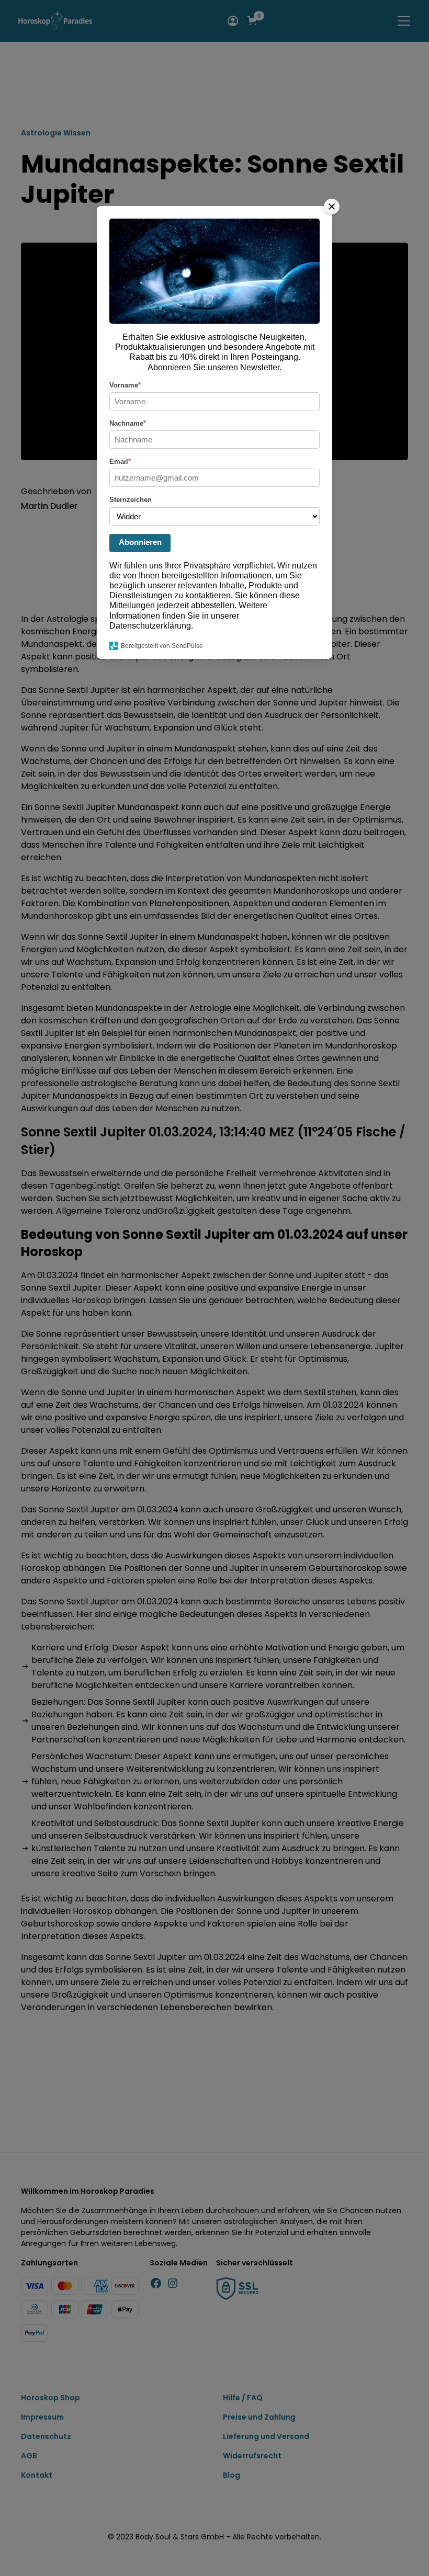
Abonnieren (140, 542)
